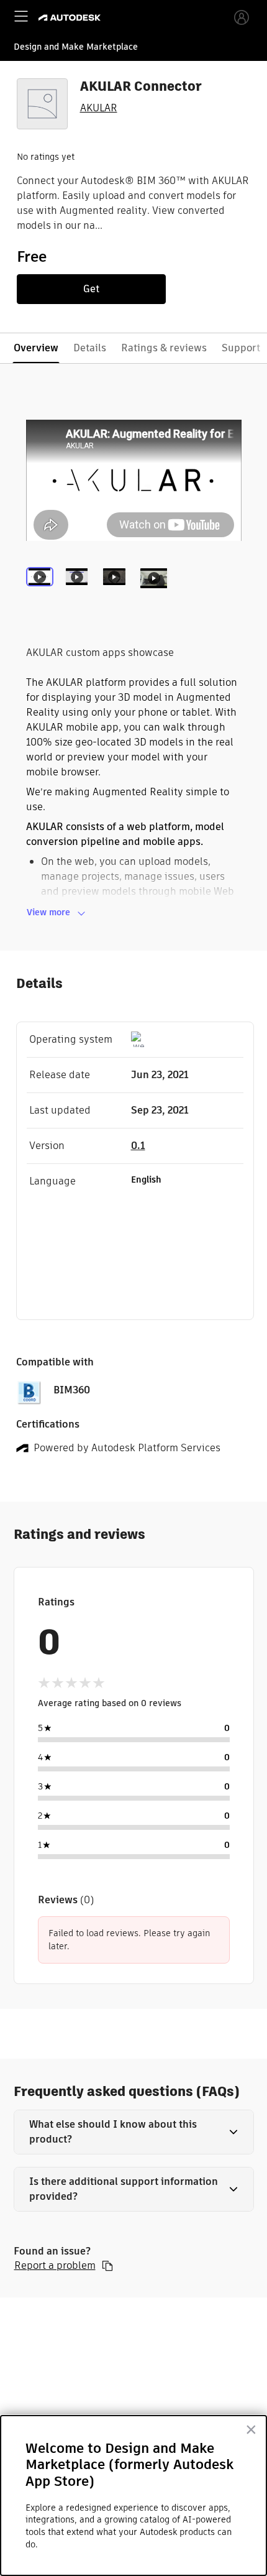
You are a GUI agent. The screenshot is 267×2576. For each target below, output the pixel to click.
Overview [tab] (36, 348)
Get (91, 289)
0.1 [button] (138, 1146)
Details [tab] (90, 348)
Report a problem (55, 2266)
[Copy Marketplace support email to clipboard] (107, 2266)
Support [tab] (241, 348)
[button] (134, 2132)
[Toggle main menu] (21, 16)
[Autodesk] (71, 18)
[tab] (42, 593)
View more (48, 912)
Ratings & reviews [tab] (164, 348)
